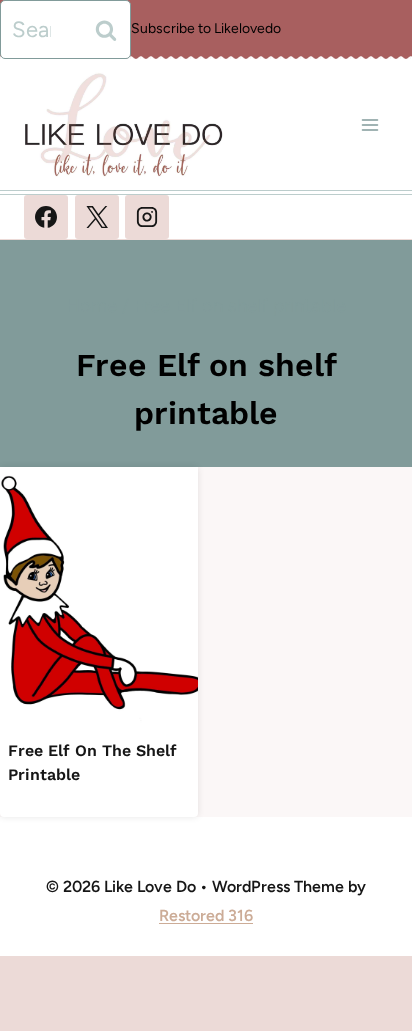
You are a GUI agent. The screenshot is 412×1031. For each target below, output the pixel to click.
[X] (97, 217)
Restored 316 (206, 915)
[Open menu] (369, 124)
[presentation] (99, 598)
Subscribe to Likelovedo (206, 28)
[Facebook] (46, 217)
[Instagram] (147, 217)
